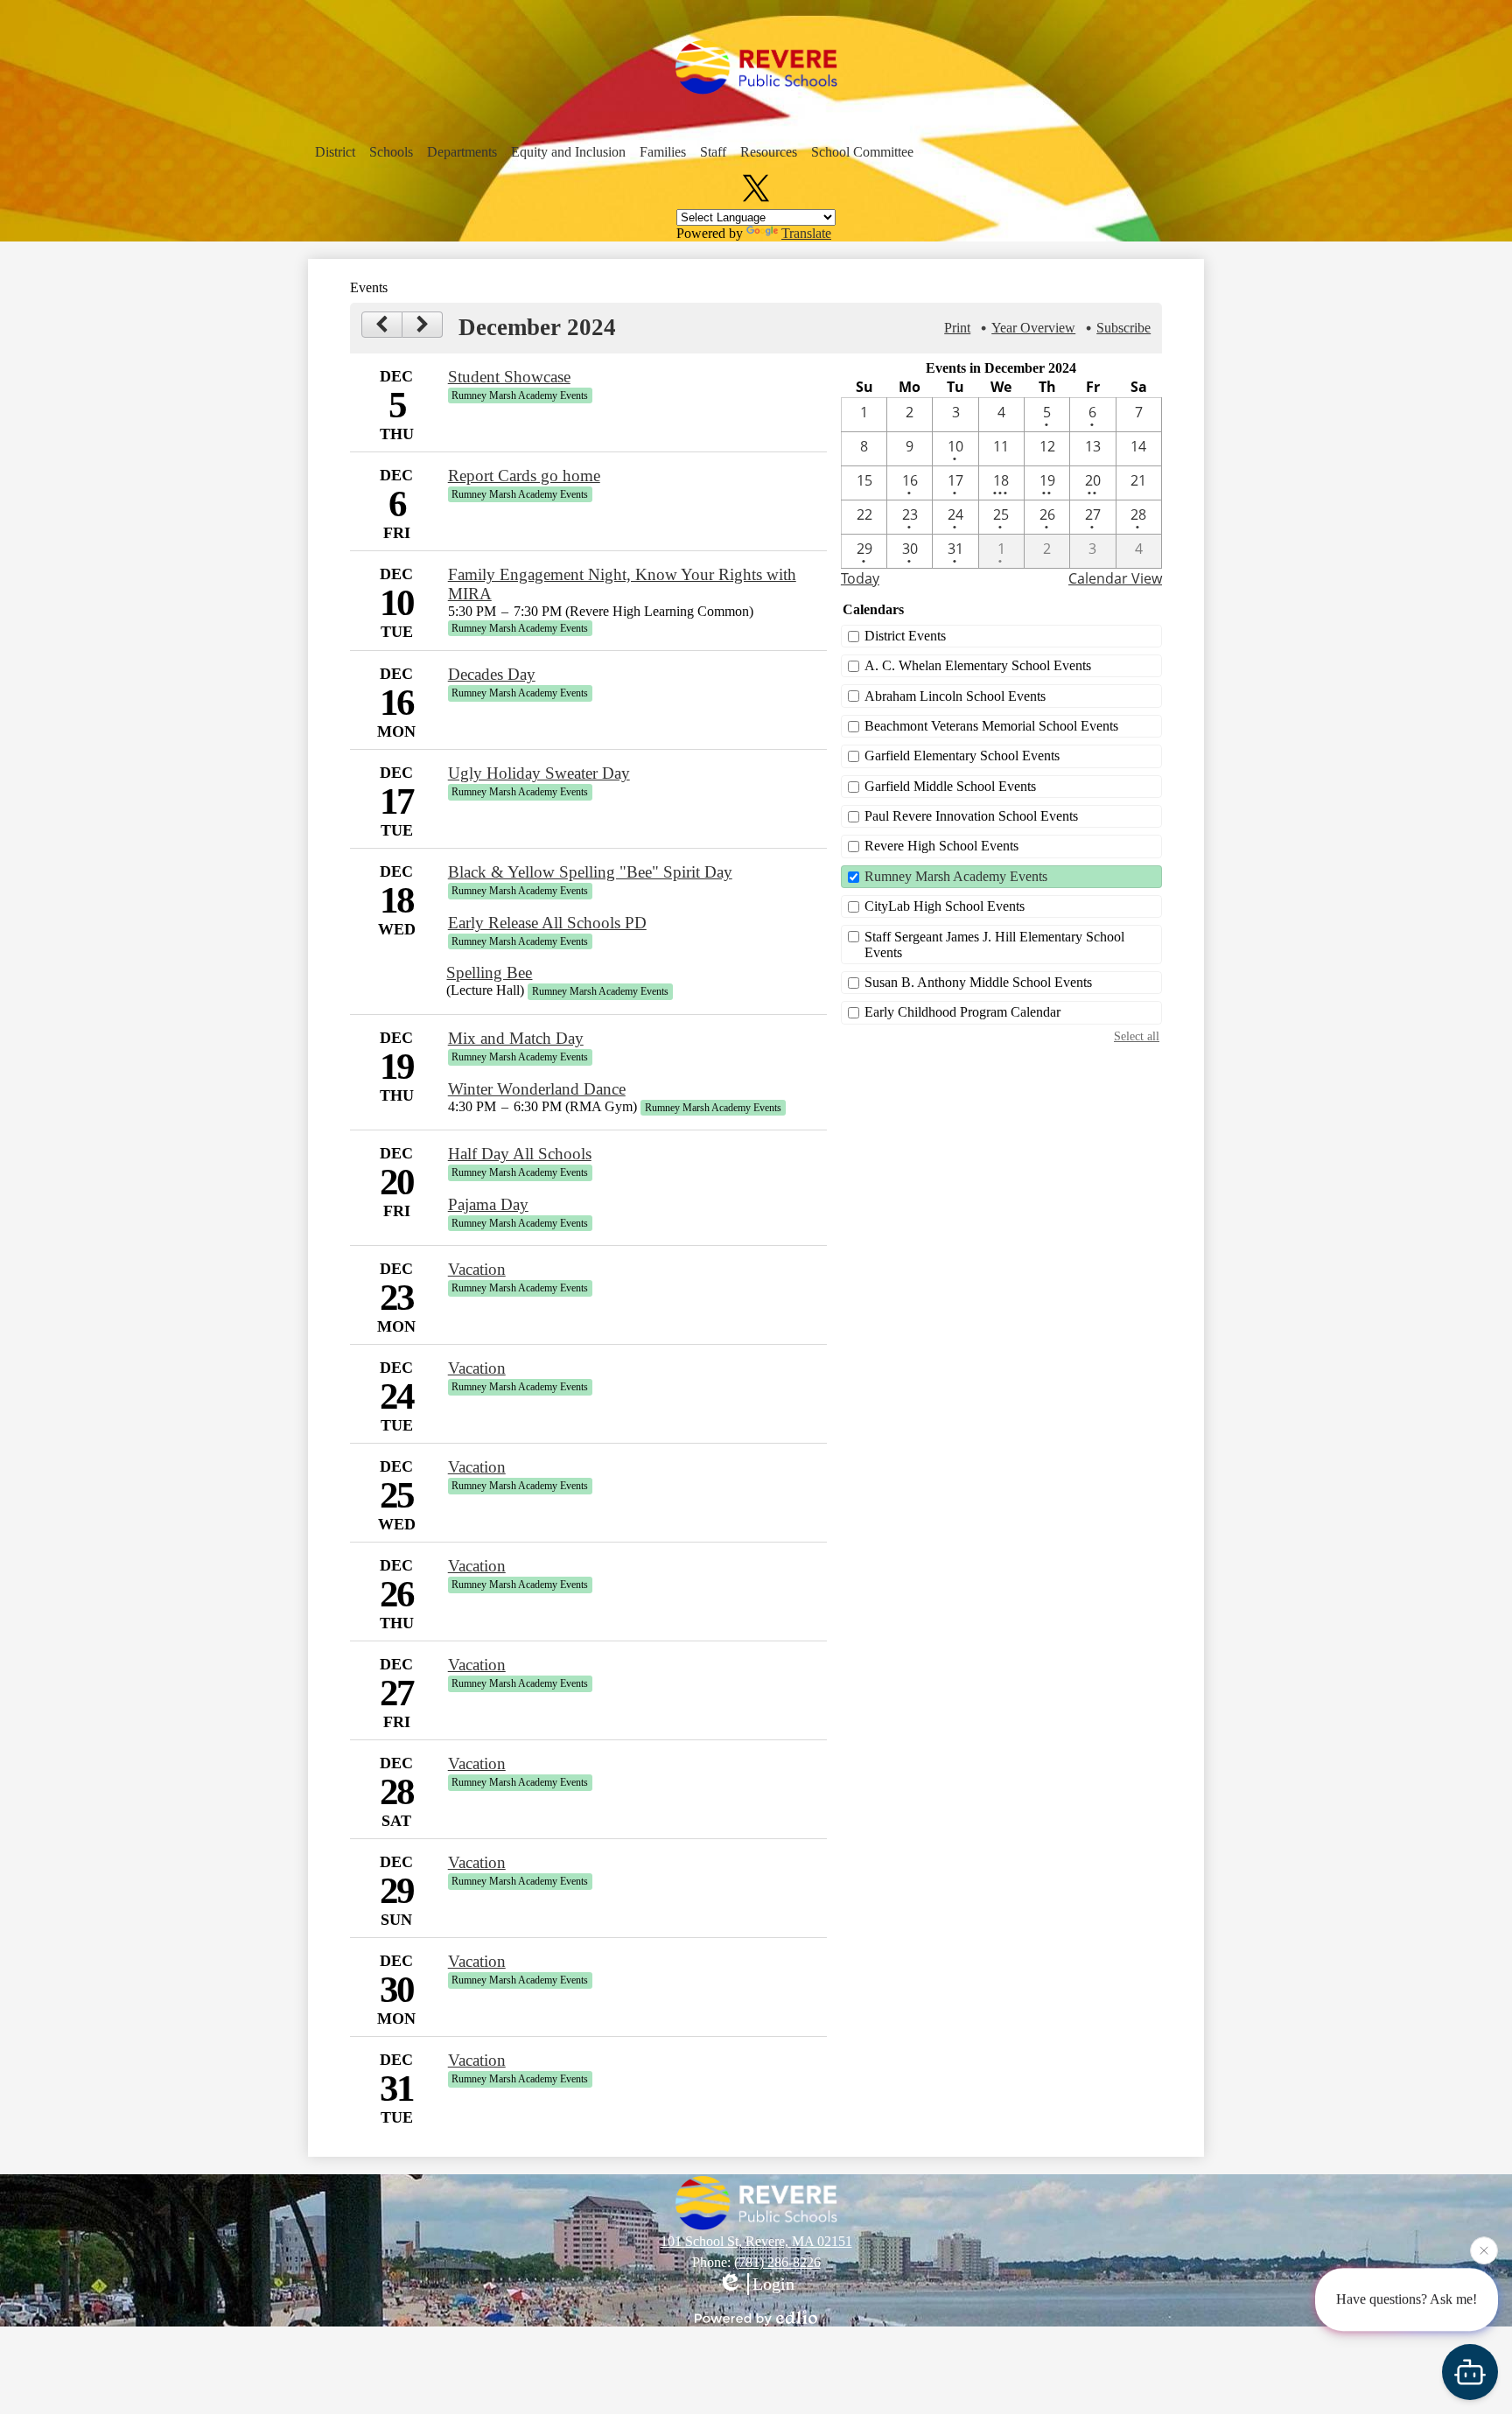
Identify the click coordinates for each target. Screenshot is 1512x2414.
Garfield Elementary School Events (962, 756)
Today (860, 578)
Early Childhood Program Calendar (962, 1012)
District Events (905, 636)
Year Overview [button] (1033, 328)
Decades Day (492, 674)
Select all (1137, 1036)
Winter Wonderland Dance (537, 1089)
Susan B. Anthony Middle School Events (978, 982)
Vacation (477, 1269)
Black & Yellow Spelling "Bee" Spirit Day (590, 872)
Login (773, 2284)
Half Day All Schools (520, 1154)
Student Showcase (509, 377)
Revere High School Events (941, 846)
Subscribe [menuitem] (1123, 328)
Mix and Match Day (516, 1038)
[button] (335, 152)
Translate (806, 233)
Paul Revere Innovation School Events (971, 816)
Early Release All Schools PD (547, 923)
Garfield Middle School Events (950, 786)
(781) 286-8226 (777, 2262)
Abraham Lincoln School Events (955, 696)
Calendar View (1115, 578)
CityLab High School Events (945, 906)
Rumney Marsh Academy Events (956, 876)
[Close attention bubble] (1484, 2253)
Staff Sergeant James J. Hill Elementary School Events (994, 945)
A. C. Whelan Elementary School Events (978, 665)
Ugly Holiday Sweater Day (539, 773)
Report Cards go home (524, 476)
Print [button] (957, 328)
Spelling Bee (489, 973)
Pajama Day (488, 1204)
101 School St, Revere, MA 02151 (756, 2241)
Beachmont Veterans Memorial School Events (991, 726)
